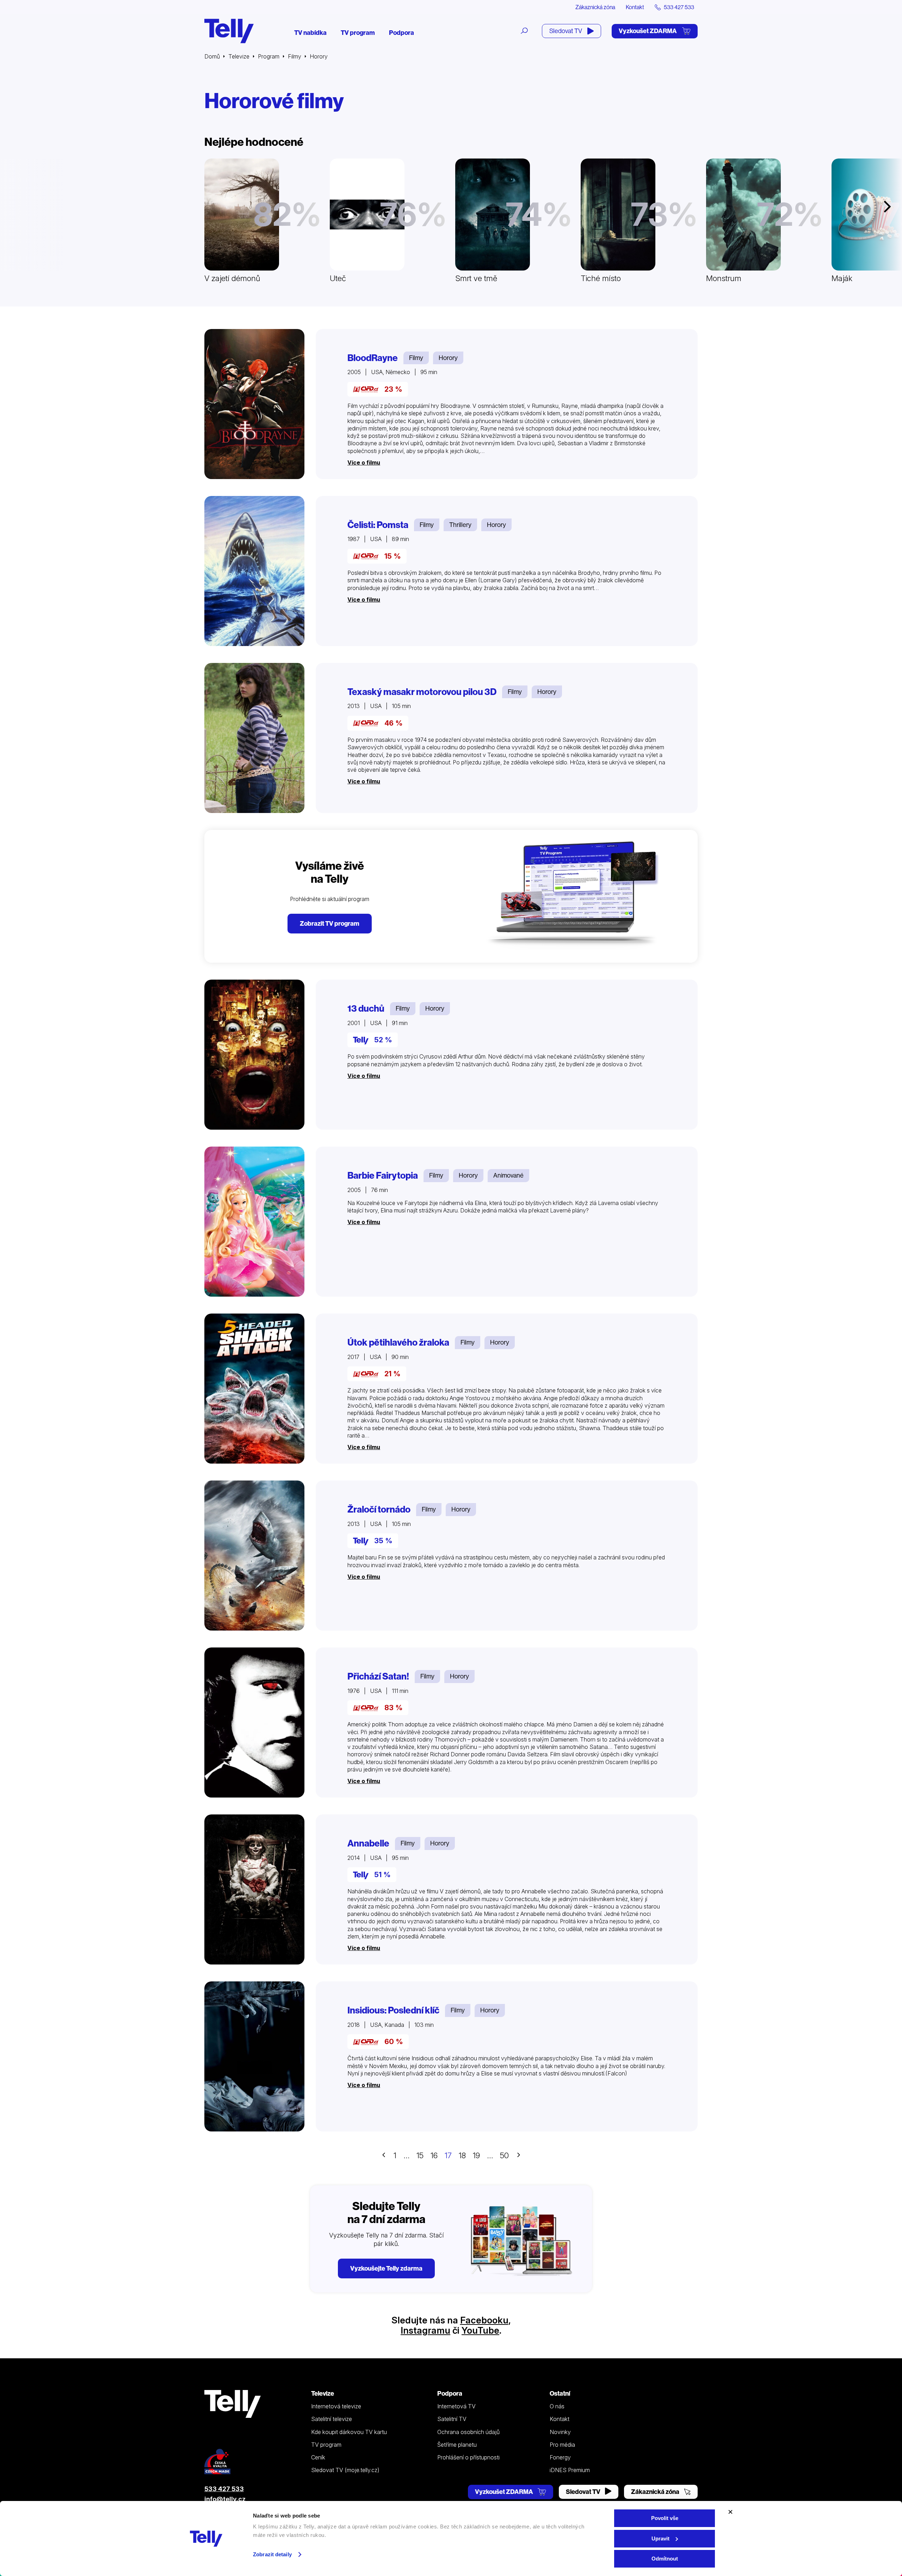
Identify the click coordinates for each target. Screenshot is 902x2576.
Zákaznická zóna (595, 7)
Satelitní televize (332, 2419)
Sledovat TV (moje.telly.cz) (345, 2470)
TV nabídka (310, 33)
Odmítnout (665, 2559)
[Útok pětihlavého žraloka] (254, 1389)
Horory (448, 358)
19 (476, 2155)
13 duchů (366, 1008)
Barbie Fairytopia (383, 1175)
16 (434, 2155)
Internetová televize (336, 2406)
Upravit (660, 2538)
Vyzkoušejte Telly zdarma (386, 2268)
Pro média (562, 2445)
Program (269, 56)
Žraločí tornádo (379, 1509)
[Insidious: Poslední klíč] (254, 2056)
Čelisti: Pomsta (378, 525)
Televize (239, 56)
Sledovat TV (566, 31)
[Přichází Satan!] (254, 1722)
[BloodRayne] (254, 404)
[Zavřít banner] (730, 2512)
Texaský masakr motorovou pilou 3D (422, 692)
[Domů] (229, 31)
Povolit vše (665, 2518)
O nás (557, 2406)
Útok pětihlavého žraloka (398, 1342)
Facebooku (484, 2320)
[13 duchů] (254, 1055)
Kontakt (635, 7)
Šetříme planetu (457, 2445)
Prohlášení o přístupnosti (468, 2457)
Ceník (318, 2457)
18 (462, 2155)
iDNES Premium (570, 2470)
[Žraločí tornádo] (254, 1556)
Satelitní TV (452, 2419)
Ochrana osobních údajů (468, 2432)
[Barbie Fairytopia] (254, 1222)
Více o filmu (364, 463)
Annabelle (368, 1843)
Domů (212, 56)
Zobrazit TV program (330, 923)
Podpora (401, 33)
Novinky (560, 2432)
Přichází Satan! (378, 1676)
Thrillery (460, 525)
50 (504, 2155)
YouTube (480, 2330)
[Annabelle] (254, 1889)
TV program (358, 33)
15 (420, 2155)
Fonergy (560, 2457)
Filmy (295, 56)
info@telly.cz (225, 2499)
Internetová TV (456, 2406)
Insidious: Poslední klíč (393, 2010)
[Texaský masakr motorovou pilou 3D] (254, 738)
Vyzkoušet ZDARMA (648, 31)
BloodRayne (373, 358)
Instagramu (425, 2330)
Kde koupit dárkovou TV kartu (349, 2432)
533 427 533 (224, 2489)
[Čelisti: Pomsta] (254, 571)
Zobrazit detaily (272, 2554)
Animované (508, 1175)
